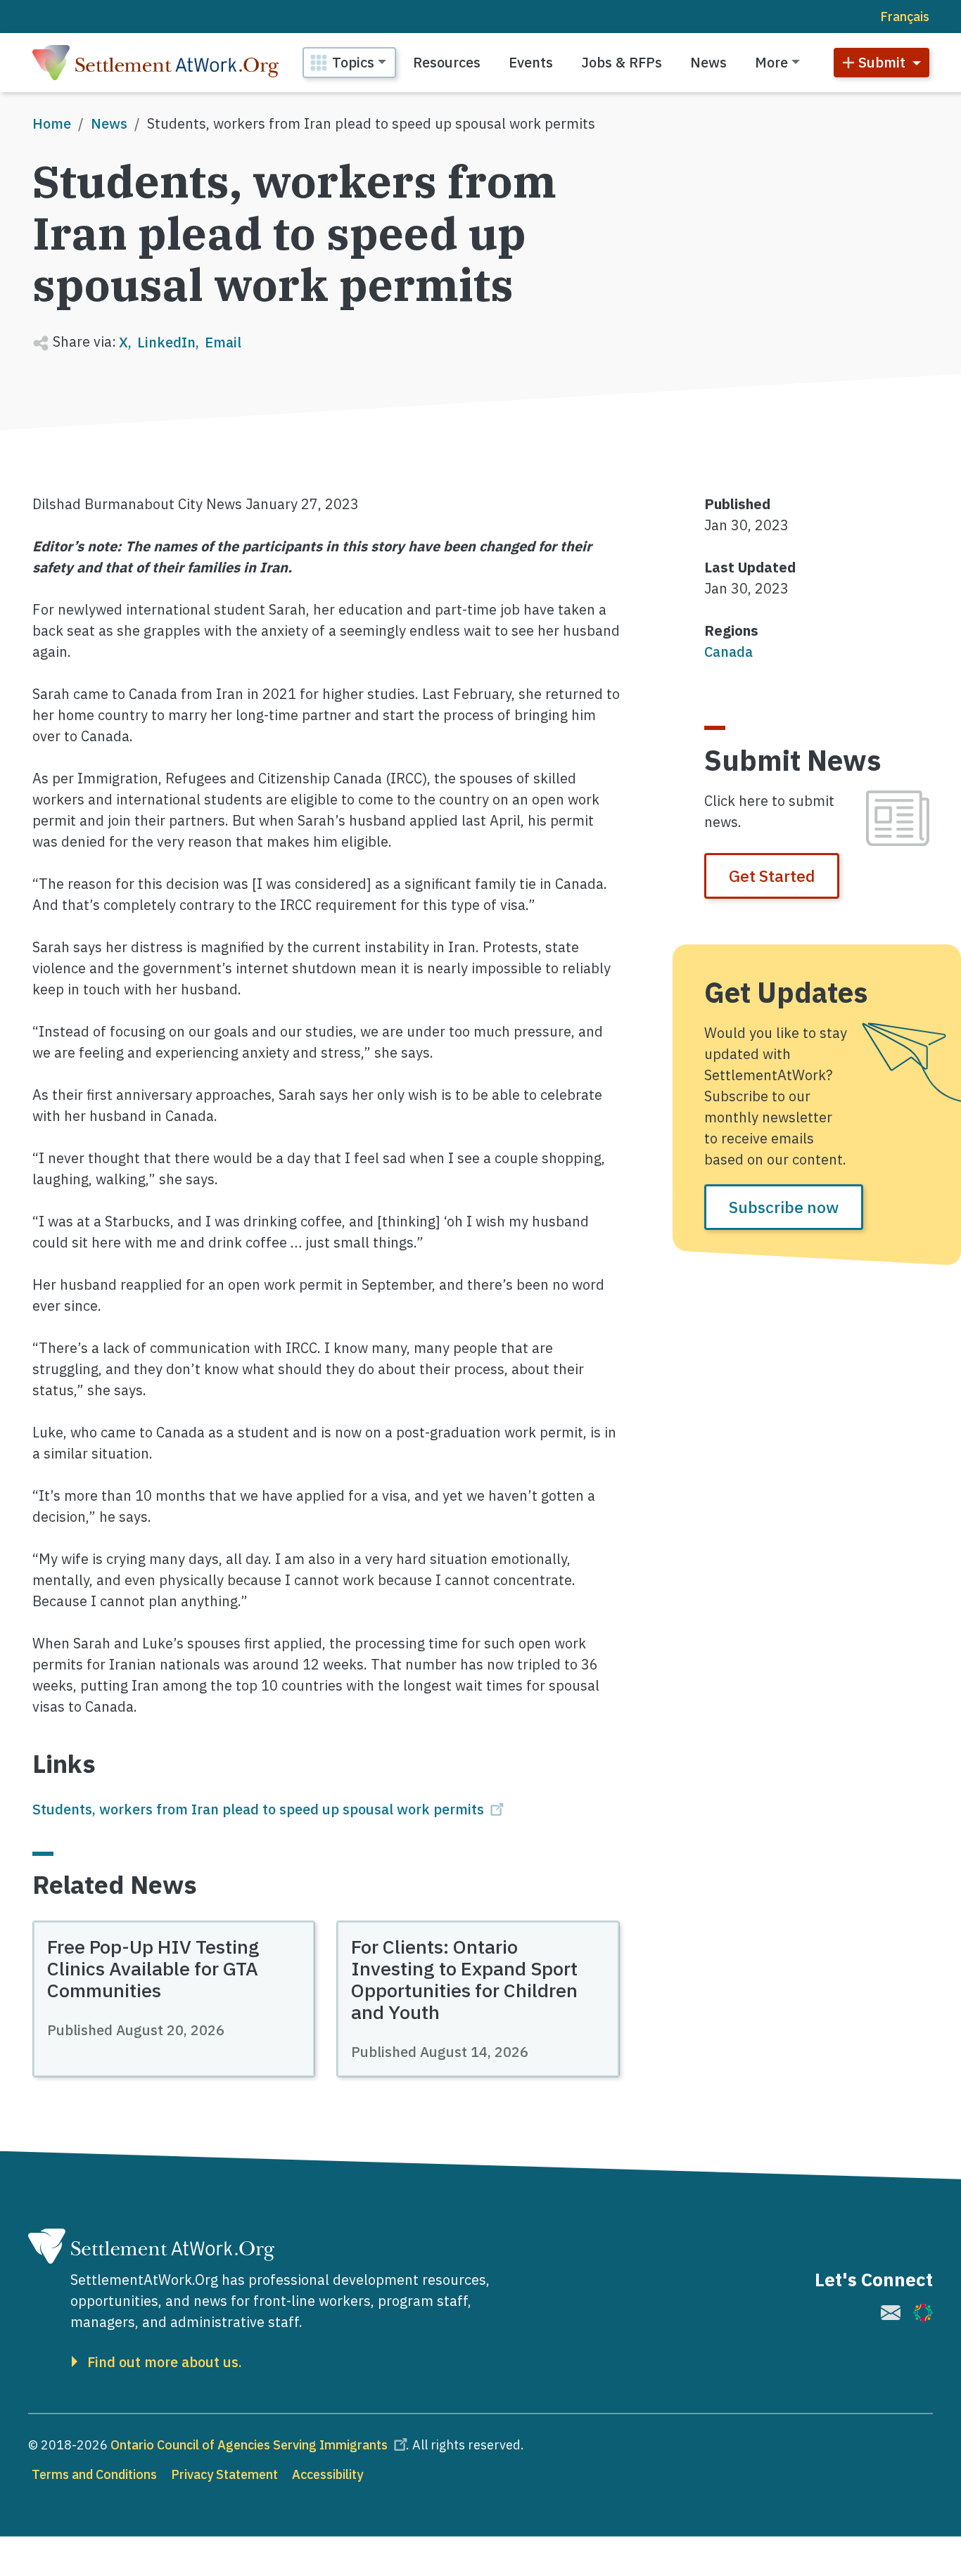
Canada (728, 652)
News (708, 62)
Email (223, 342)
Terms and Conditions (94, 2474)
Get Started (772, 876)
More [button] (771, 62)
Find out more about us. (165, 2362)
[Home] (155, 63)
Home (52, 123)
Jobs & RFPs (622, 62)
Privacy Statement (224, 2474)
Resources (447, 62)
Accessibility (327, 2474)
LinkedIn (166, 342)
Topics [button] (353, 62)
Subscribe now (784, 1207)
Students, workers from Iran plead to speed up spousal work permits (258, 1809)
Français (905, 17)
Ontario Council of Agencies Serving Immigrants (249, 2445)
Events (531, 62)
